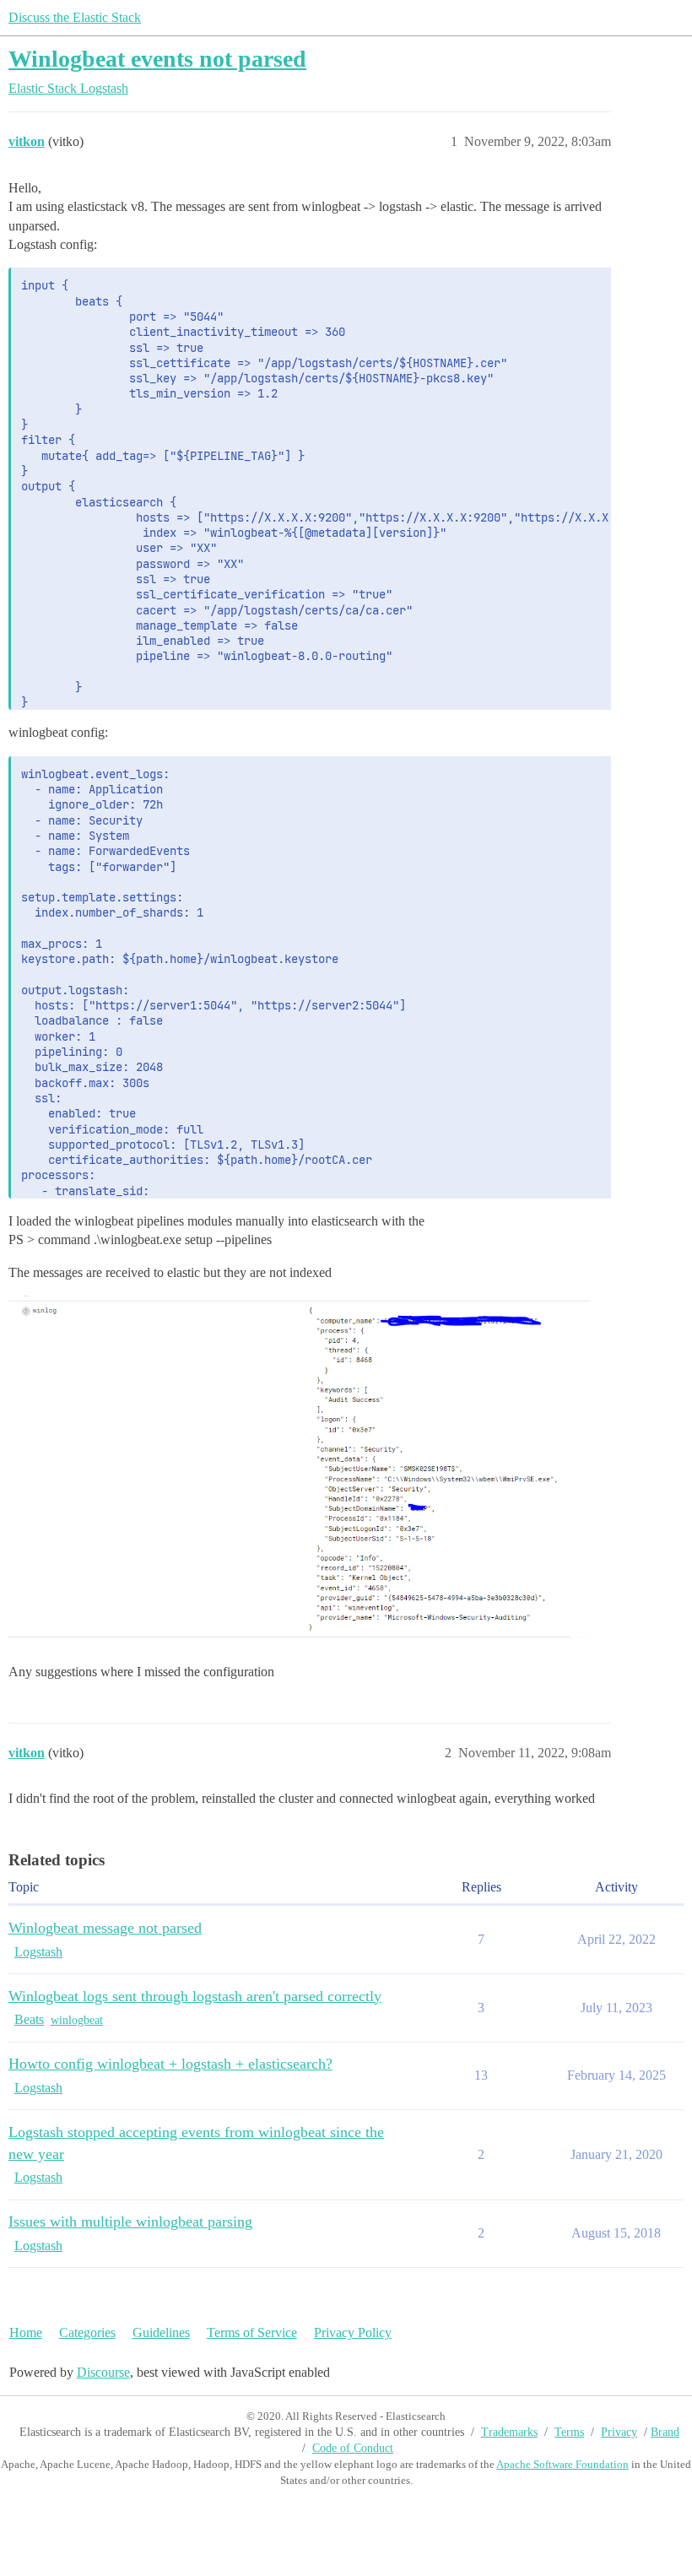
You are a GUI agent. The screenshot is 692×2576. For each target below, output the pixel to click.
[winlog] (300, 1470)
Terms (569, 2432)
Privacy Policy (353, 2332)
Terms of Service (252, 2332)
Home (26, 2332)
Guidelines (161, 2332)
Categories (87, 2332)
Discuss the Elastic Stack (75, 17)
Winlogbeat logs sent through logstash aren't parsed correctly (195, 1996)
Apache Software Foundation (562, 2464)
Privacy (619, 2432)
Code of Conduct (353, 2448)
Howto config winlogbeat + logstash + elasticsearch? (170, 2064)
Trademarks (509, 2432)
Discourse (103, 2372)
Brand (665, 2432)
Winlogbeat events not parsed (157, 59)
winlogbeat (77, 2020)
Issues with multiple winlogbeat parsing (130, 2222)
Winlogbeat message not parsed (105, 1928)
